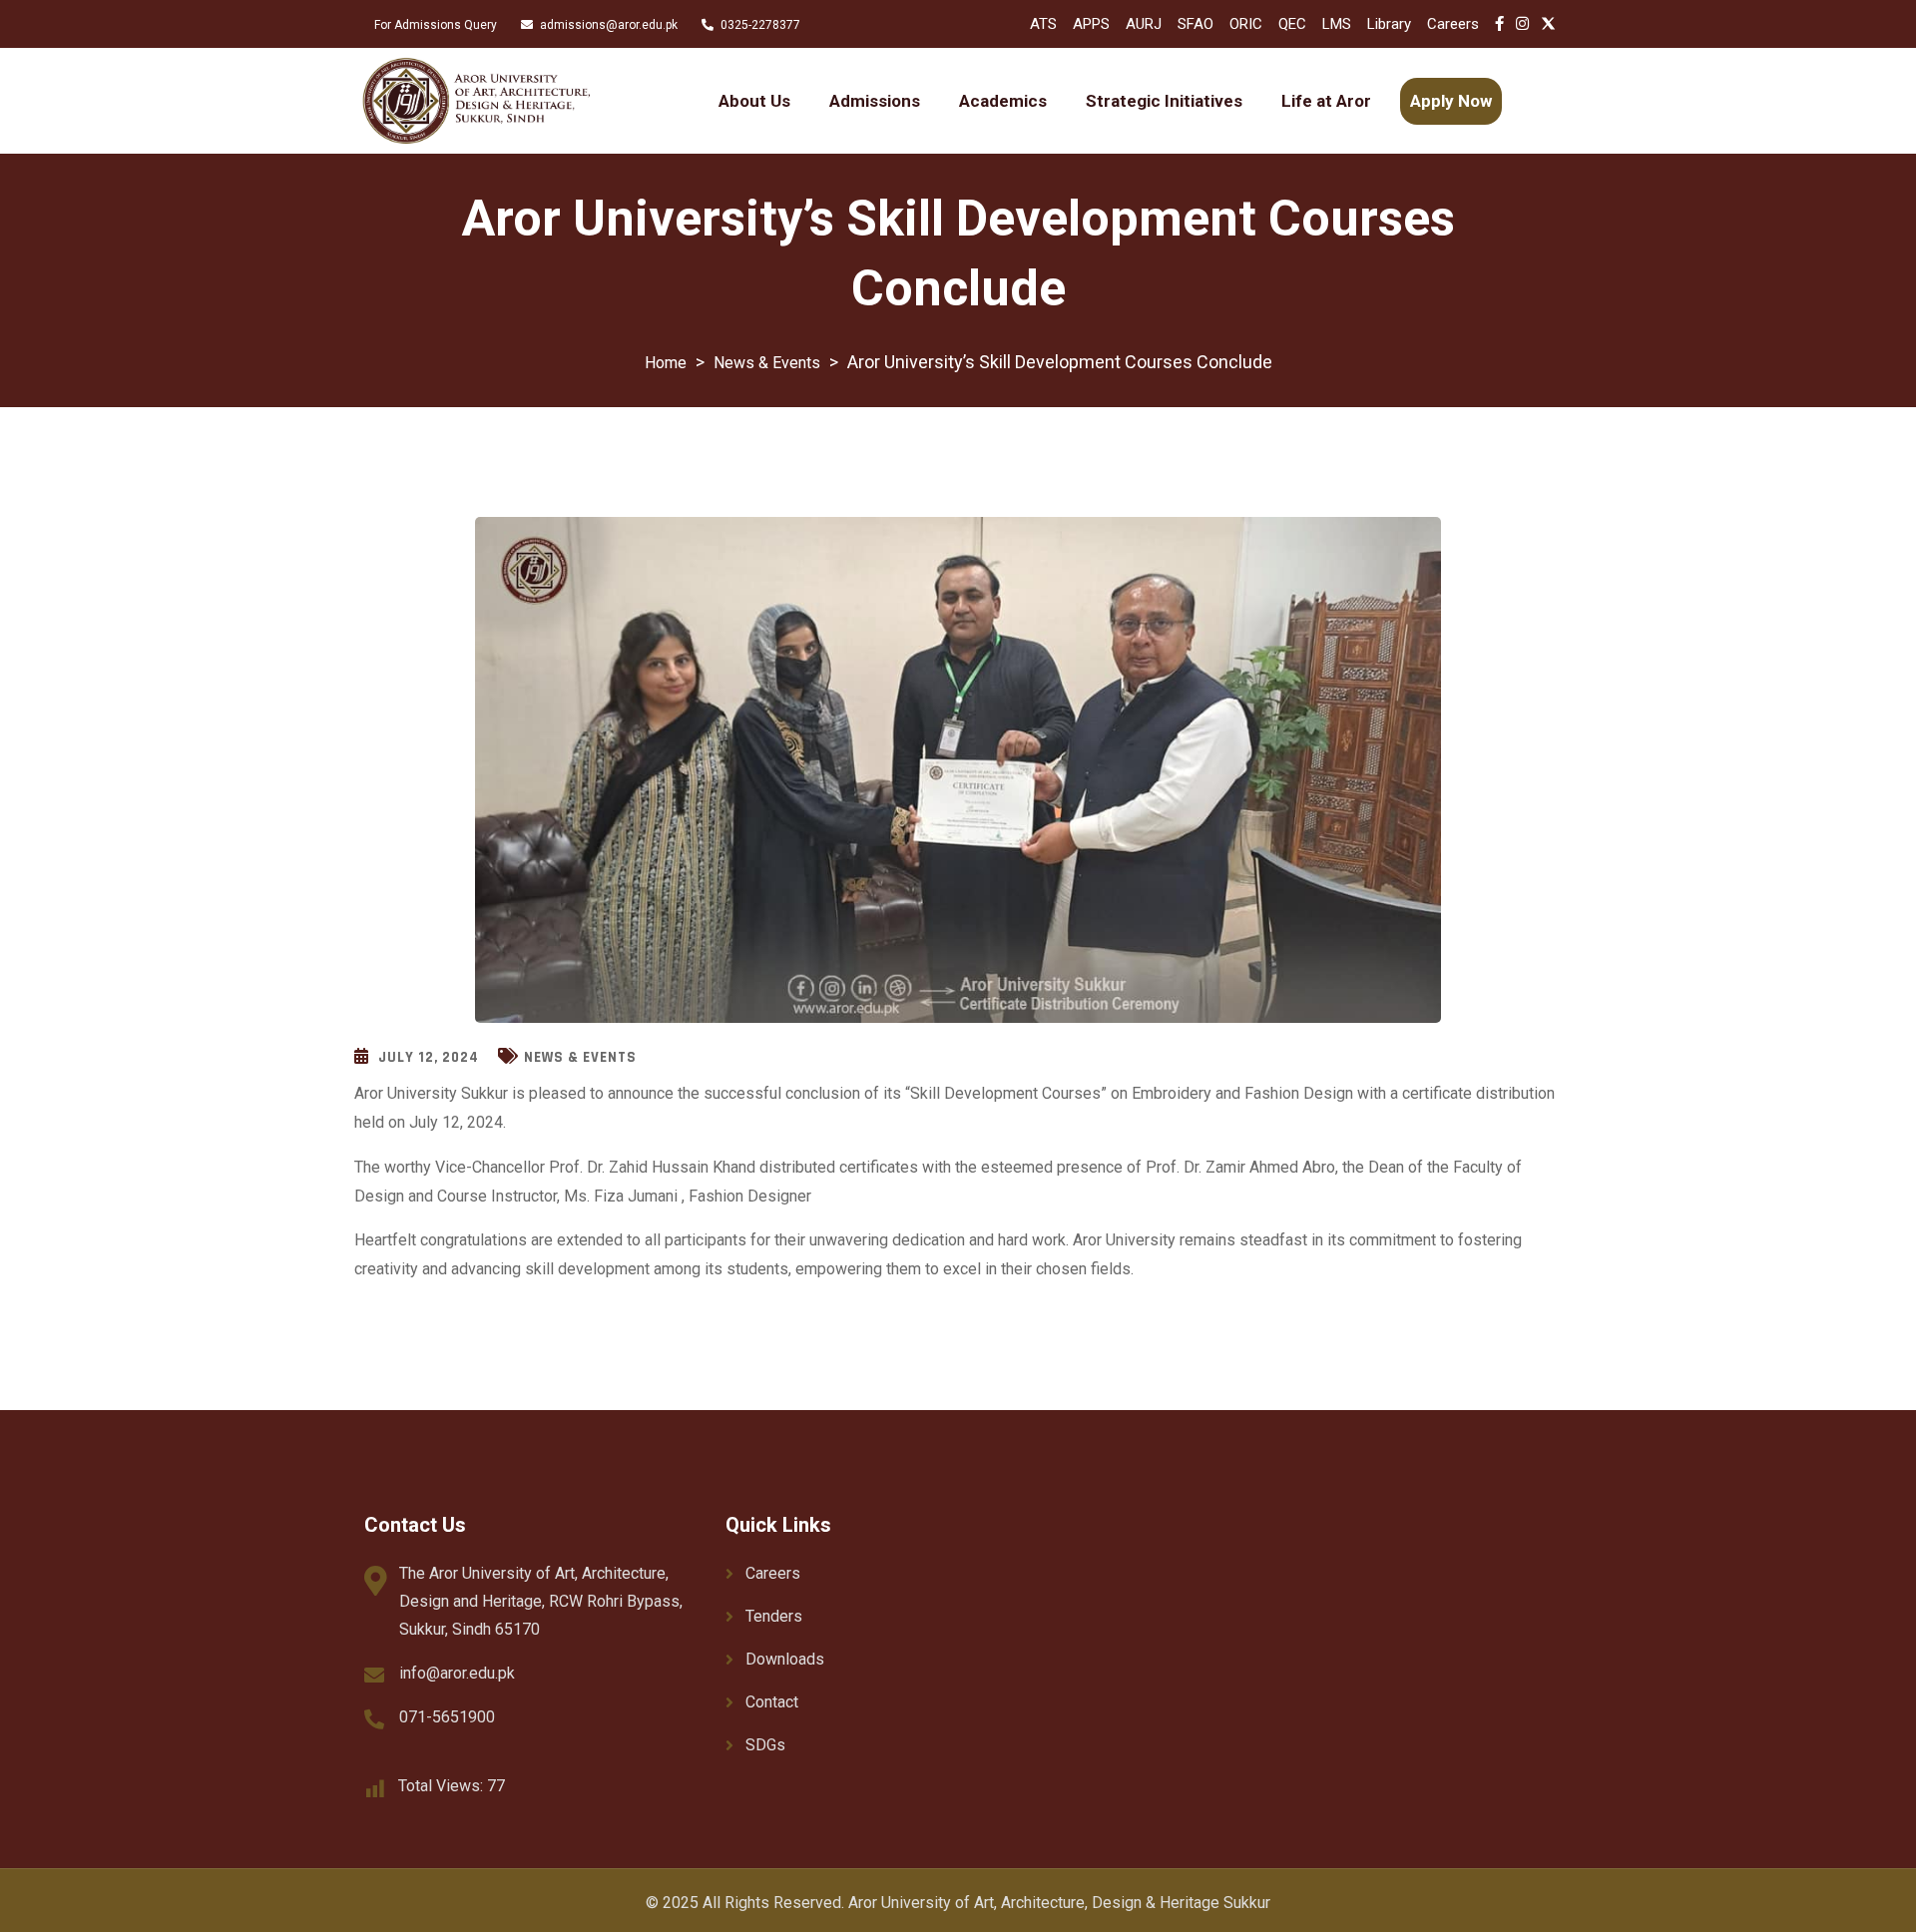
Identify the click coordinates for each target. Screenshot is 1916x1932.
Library (1389, 24)
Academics (1003, 101)
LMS (1337, 24)
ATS (1043, 24)
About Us (754, 101)
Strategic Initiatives (1164, 101)
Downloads (785, 1659)
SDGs (765, 1745)
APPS (1091, 24)
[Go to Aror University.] (666, 363)
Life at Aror (1326, 101)
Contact (772, 1702)
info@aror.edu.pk (457, 1673)
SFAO (1196, 24)
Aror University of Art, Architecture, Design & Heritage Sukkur (1059, 1903)
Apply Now (1451, 101)
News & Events (580, 1057)
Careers (1453, 24)
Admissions (875, 101)
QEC (1292, 24)
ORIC (1246, 24)
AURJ (1144, 24)
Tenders (774, 1616)
